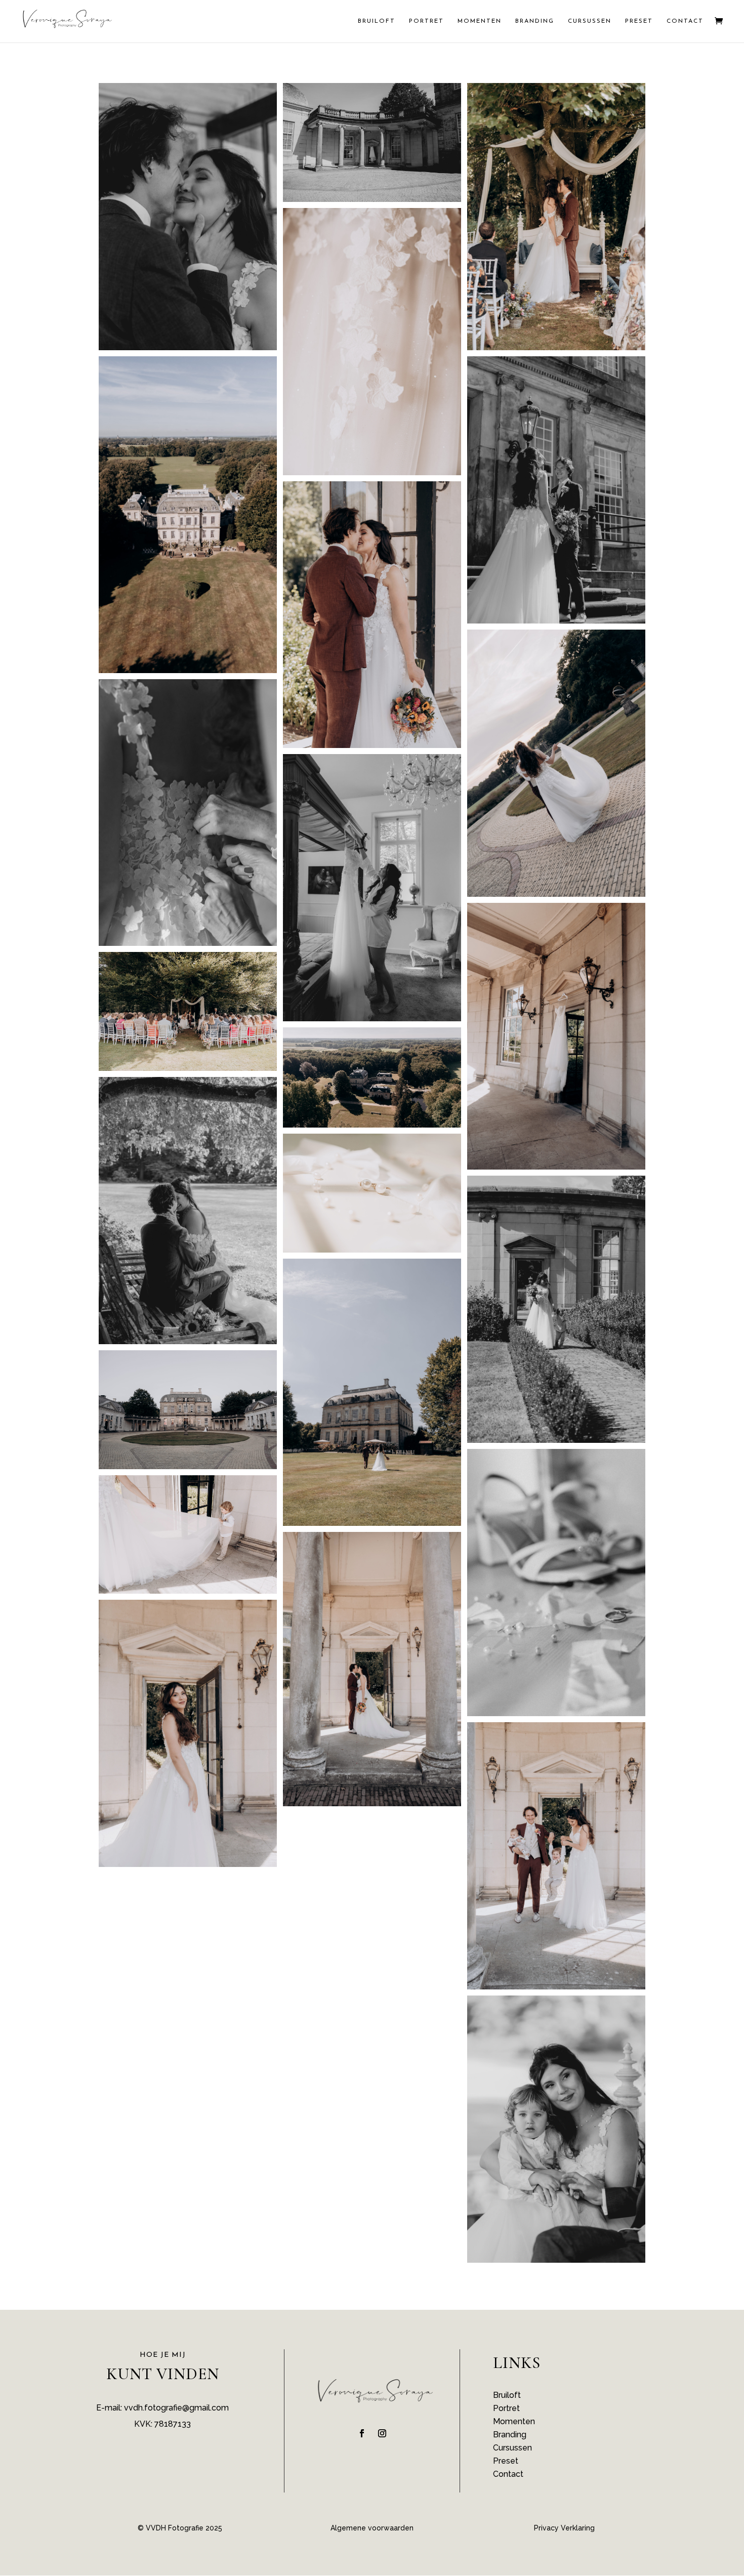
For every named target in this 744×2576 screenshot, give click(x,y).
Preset (639, 21)
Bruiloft (377, 21)
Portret (426, 21)
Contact (685, 21)
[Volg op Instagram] (382, 2433)
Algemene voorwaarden (372, 2528)
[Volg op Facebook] (362, 2433)
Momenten (480, 21)
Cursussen (590, 21)
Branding (535, 21)
